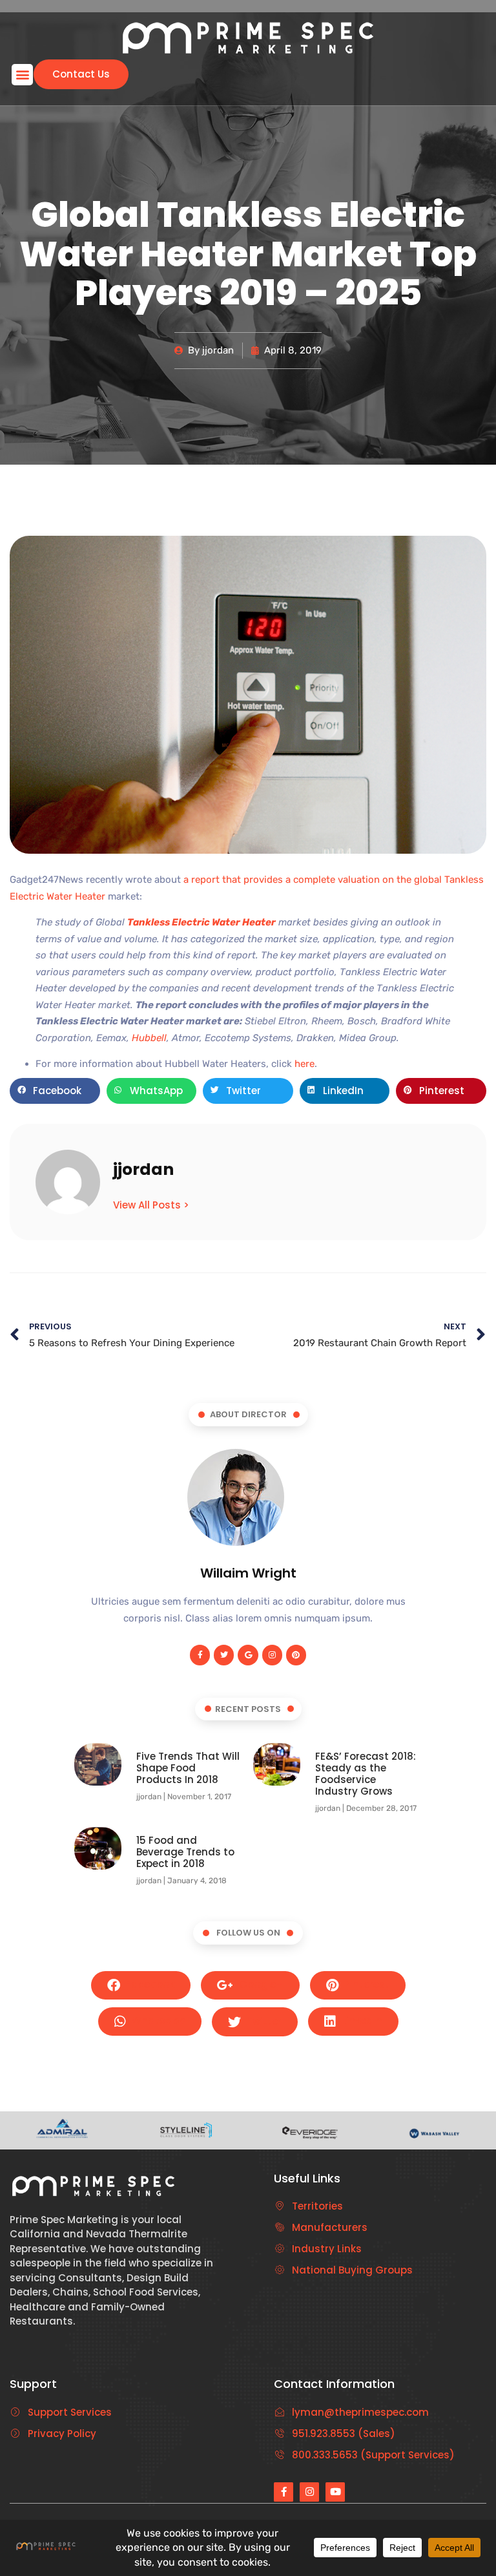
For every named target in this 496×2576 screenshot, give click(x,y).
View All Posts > (151, 1205)
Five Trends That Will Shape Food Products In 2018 (188, 1768)
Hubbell (149, 1038)
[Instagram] (272, 1655)
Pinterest (366, 1984)
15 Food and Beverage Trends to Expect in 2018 (185, 1852)
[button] (22, 75)
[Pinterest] (296, 1655)
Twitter (263, 2021)
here (305, 1064)
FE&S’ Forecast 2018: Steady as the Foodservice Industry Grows (366, 1774)
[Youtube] (335, 2492)
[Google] (248, 1655)
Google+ (260, 1984)
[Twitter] (224, 1655)
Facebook (149, 1984)
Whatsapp (157, 2021)
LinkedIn (361, 2021)
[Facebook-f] (200, 1655)
